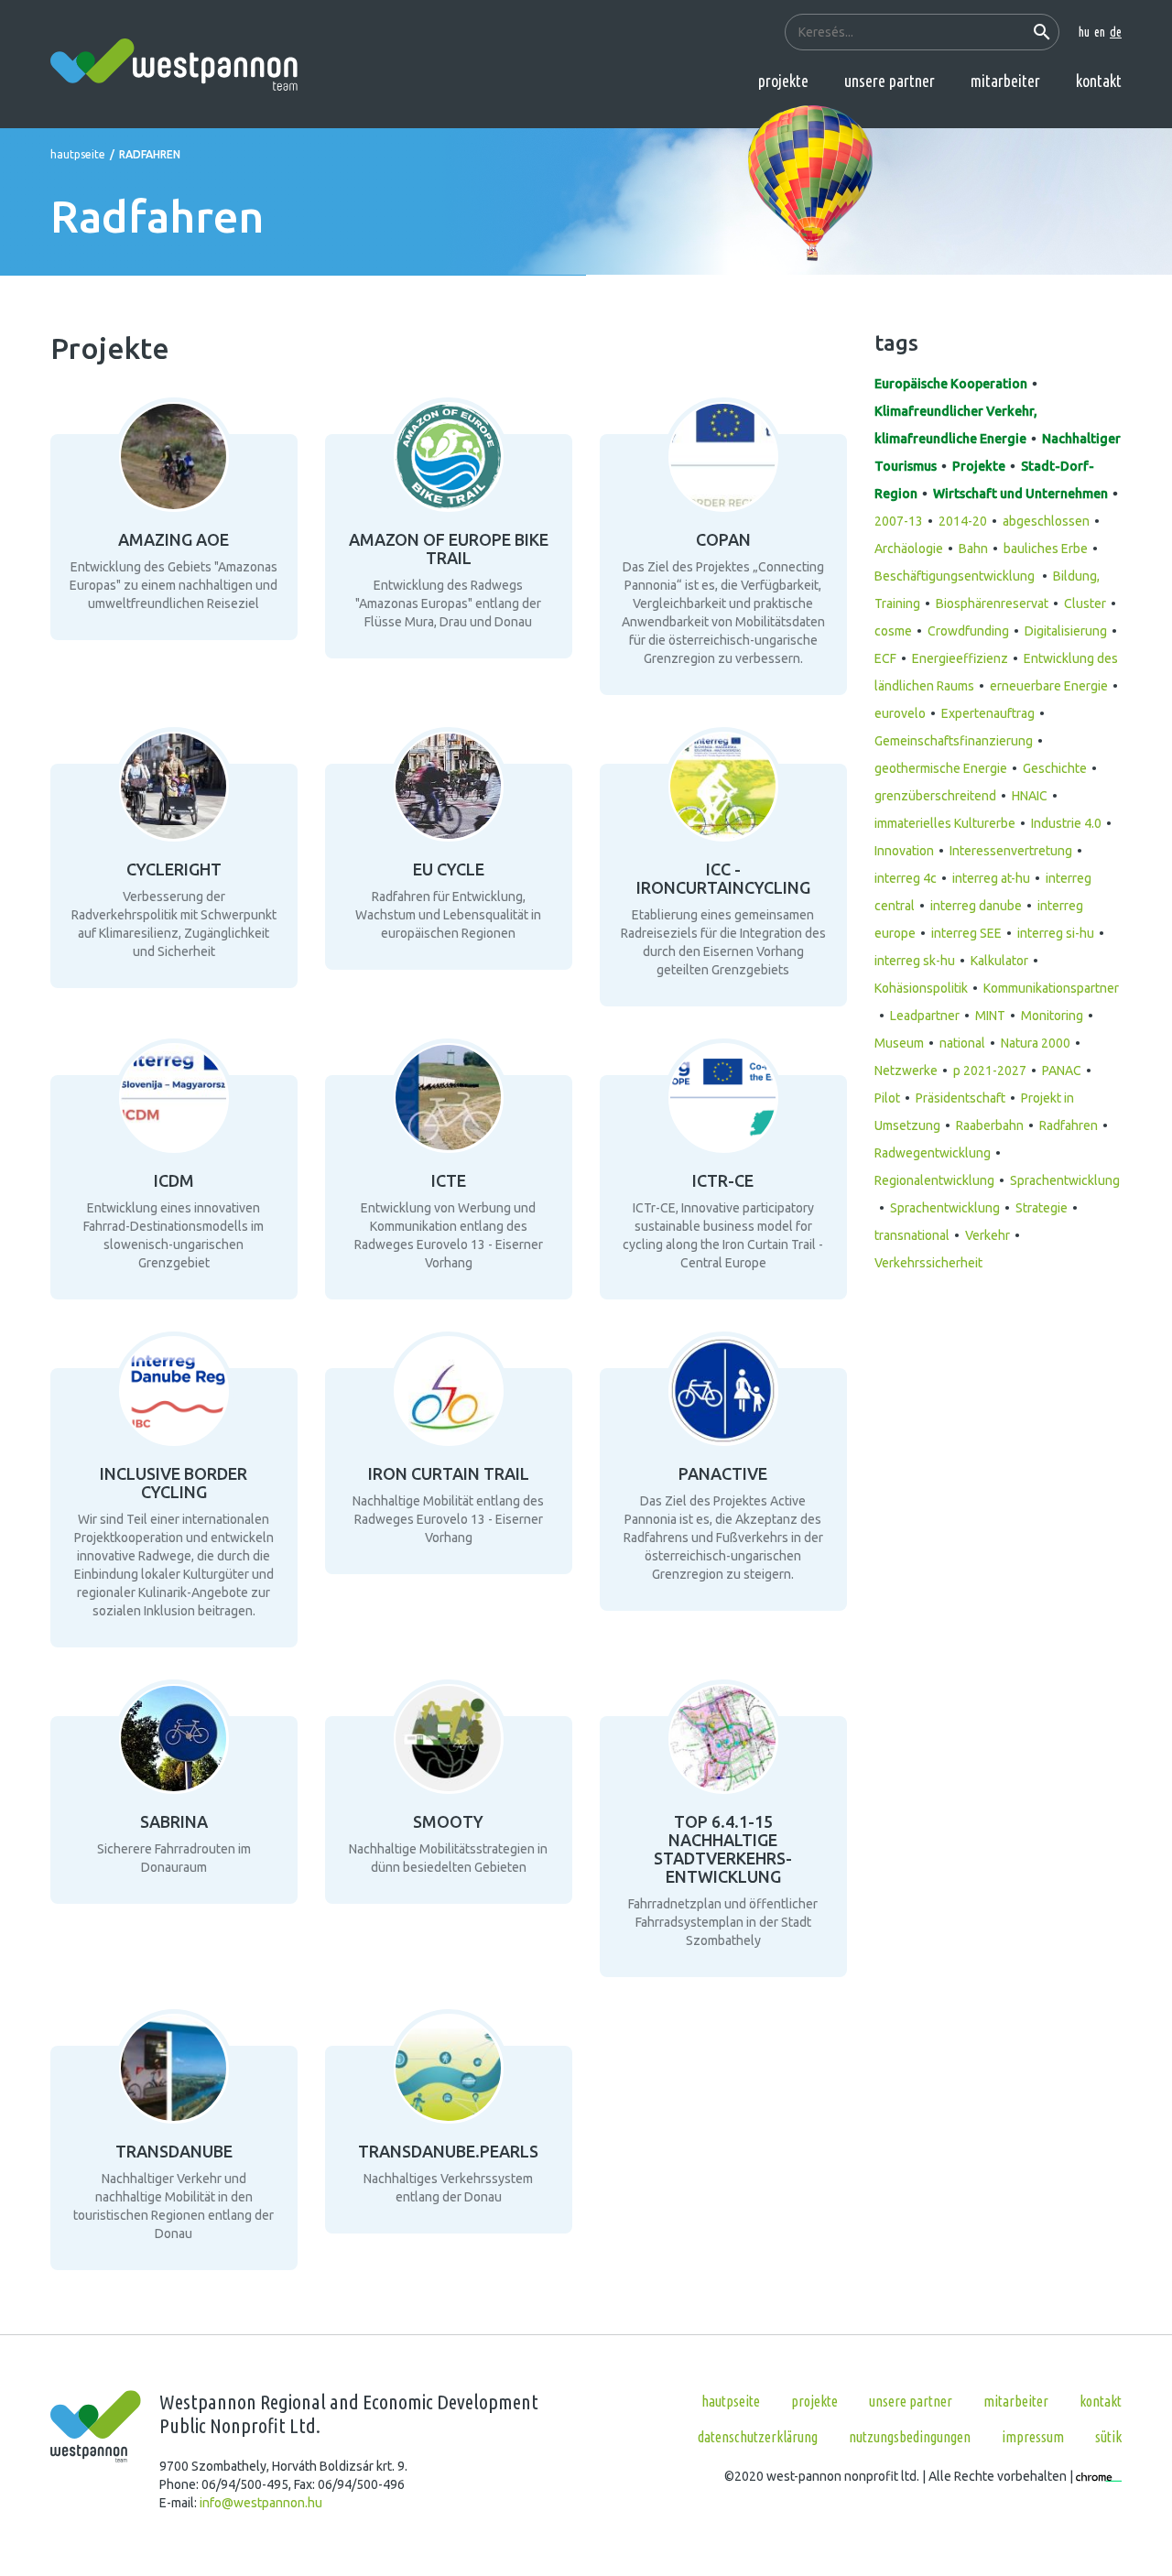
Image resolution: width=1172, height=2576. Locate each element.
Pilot (887, 1098)
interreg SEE (966, 933)
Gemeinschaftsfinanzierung (954, 741)
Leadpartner (925, 1016)
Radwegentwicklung (933, 1153)
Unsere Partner (890, 81)
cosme (893, 631)
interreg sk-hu (915, 961)
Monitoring (1052, 1016)
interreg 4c (906, 878)
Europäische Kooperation (951, 384)
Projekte (783, 81)
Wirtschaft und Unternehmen (1020, 494)
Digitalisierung (1066, 631)
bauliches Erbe (1046, 549)
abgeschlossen (1046, 521)
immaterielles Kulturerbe (945, 823)
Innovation (904, 851)
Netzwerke (906, 1071)
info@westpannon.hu (261, 2503)
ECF (885, 658)
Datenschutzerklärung (758, 2437)
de (1116, 32)
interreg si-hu (1056, 933)
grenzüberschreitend (935, 796)
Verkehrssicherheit (928, 1263)
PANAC (1062, 1071)
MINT (990, 1016)
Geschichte (1055, 768)
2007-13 (899, 521)
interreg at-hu (991, 878)
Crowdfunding (968, 631)
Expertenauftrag (988, 713)
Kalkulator (999, 961)
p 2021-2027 (990, 1071)
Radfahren (1069, 1125)
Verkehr (988, 1235)
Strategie (1042, 1208)
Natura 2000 (1036, 1043)
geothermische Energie (941, 768)
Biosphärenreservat (992, 603)
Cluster (1085, 603)
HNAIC (1030, 796)
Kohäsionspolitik (921, 988)
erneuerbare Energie (1049, 686)
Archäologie (909, 549)
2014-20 (963, 521)
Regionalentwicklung (934, 1180)
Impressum (1033, 2437)
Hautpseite (78, 154)
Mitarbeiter (1005, 81)
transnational (912, 1235)
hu (1084, 32)
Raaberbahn (990, 1125)
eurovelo (900, 713)
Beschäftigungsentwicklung (956, 576)
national (962, 1043)
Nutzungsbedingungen (910, 2437)
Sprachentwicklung (945, 1208)
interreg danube (976, 906)
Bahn (973, 549)
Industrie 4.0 (1066, 823)
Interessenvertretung (1011, 851)
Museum (899, 1043)
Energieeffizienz (960, 658)
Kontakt (1099, 81)
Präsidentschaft (960, 1098)
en (1100, 32)
